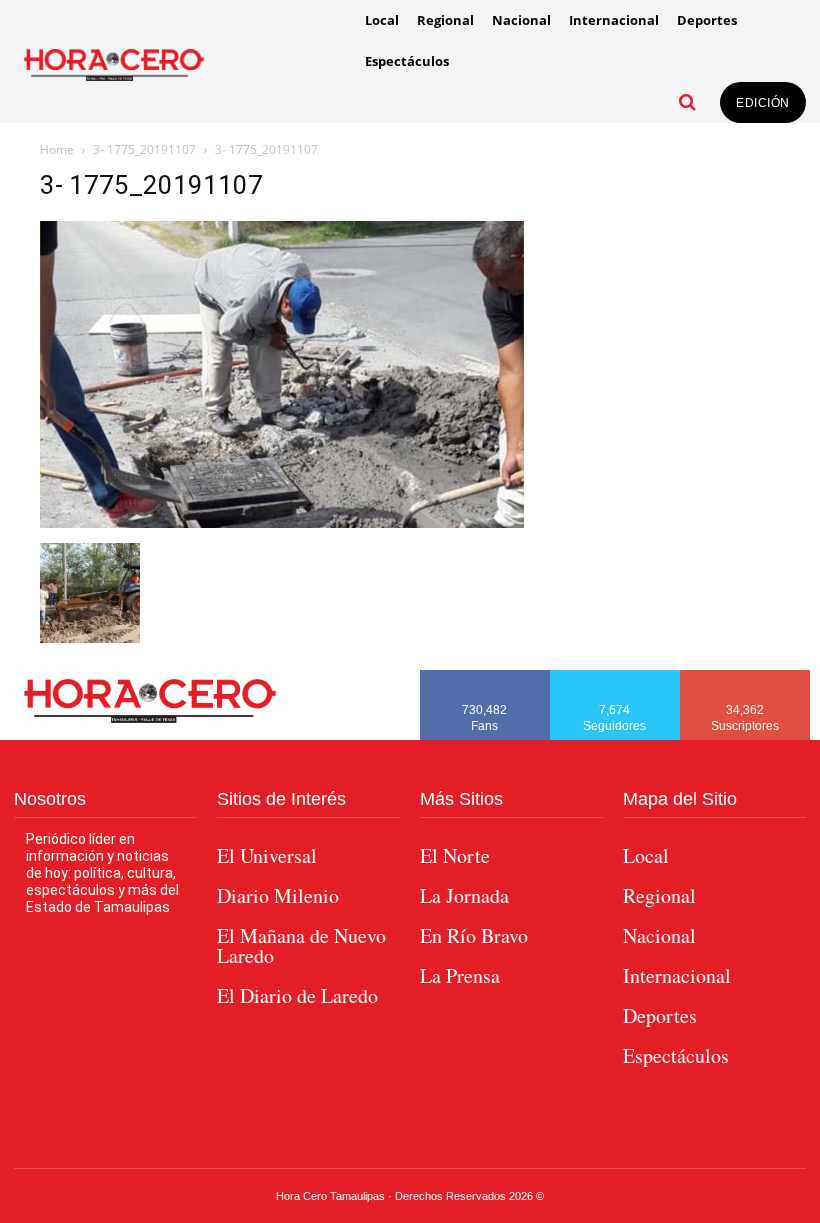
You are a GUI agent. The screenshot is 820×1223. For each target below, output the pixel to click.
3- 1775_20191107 (144, 149)
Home (57, 149)
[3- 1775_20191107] (282, 522)
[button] (687, 102)
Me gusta (485, 677)
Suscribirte (745, 677)
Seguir (615, 677)
